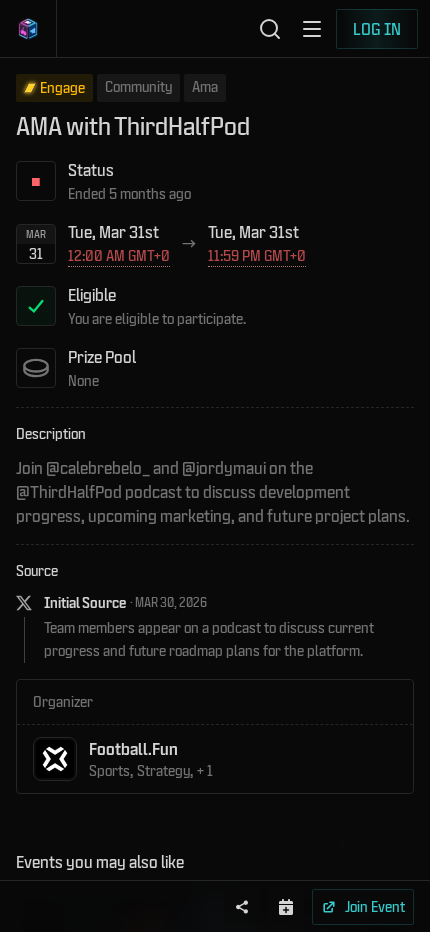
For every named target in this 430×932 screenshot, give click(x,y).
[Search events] (270, 29)
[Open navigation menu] (312, 29)
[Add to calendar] (286, 907)
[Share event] (242, 907)
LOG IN (377, 28)
